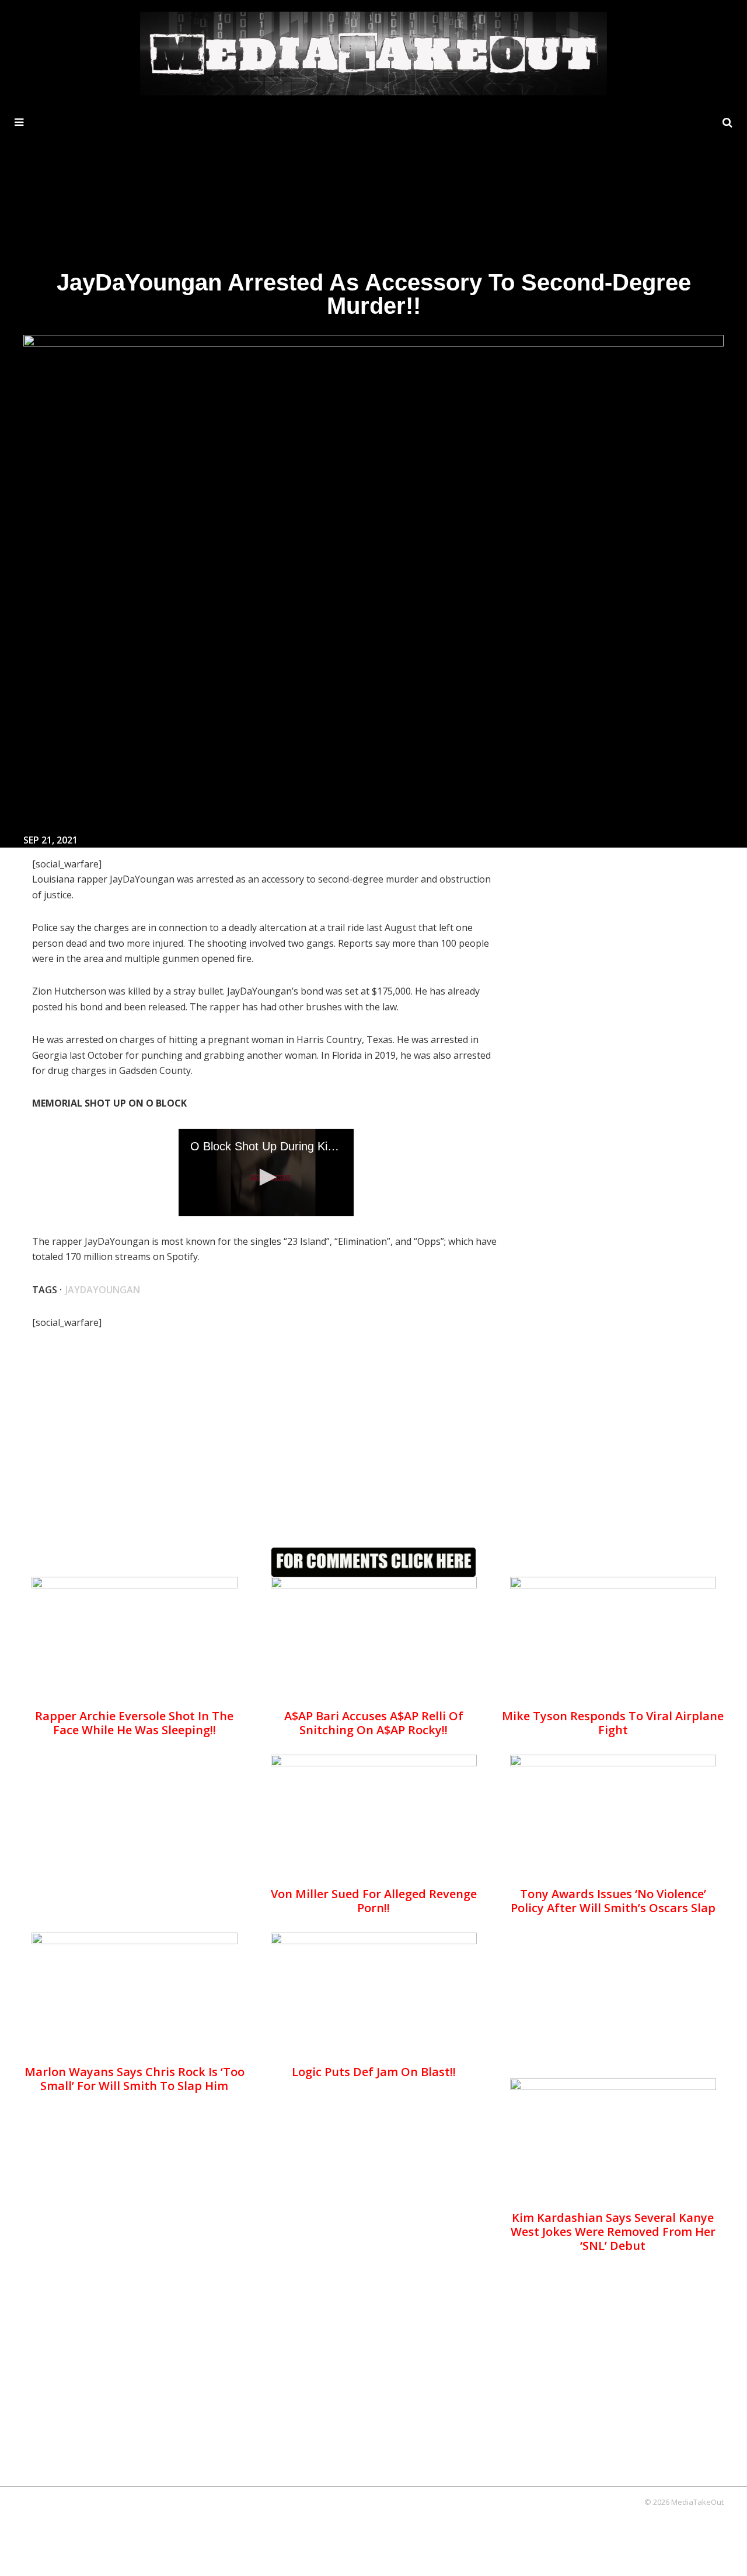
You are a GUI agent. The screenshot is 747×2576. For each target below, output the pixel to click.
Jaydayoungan (103, 1290)
